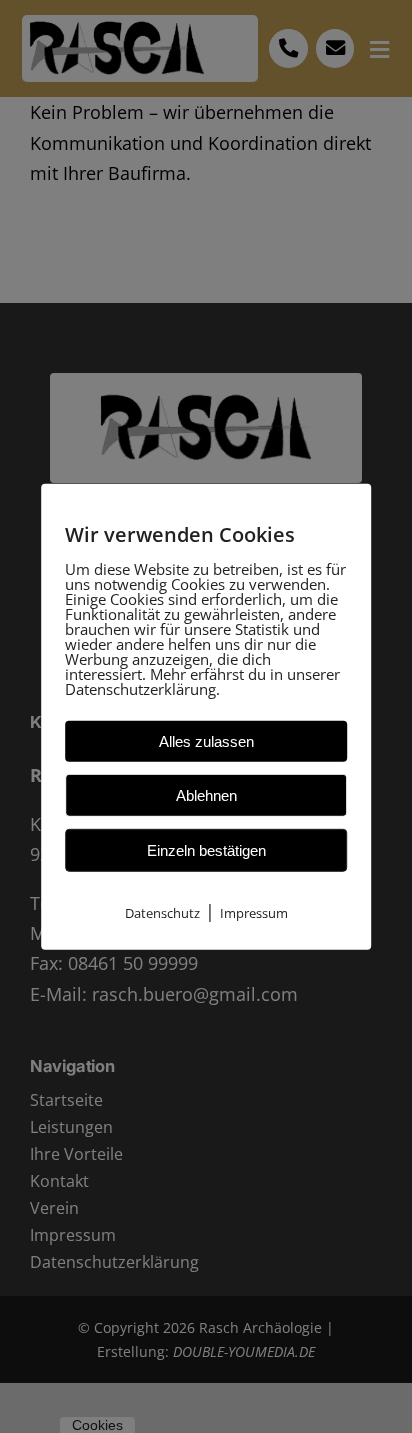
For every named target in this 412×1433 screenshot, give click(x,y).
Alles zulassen (206, 740)
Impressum (254, 912)
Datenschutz (162, 912)
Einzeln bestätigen (206, 849)
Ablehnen (206, 794)
